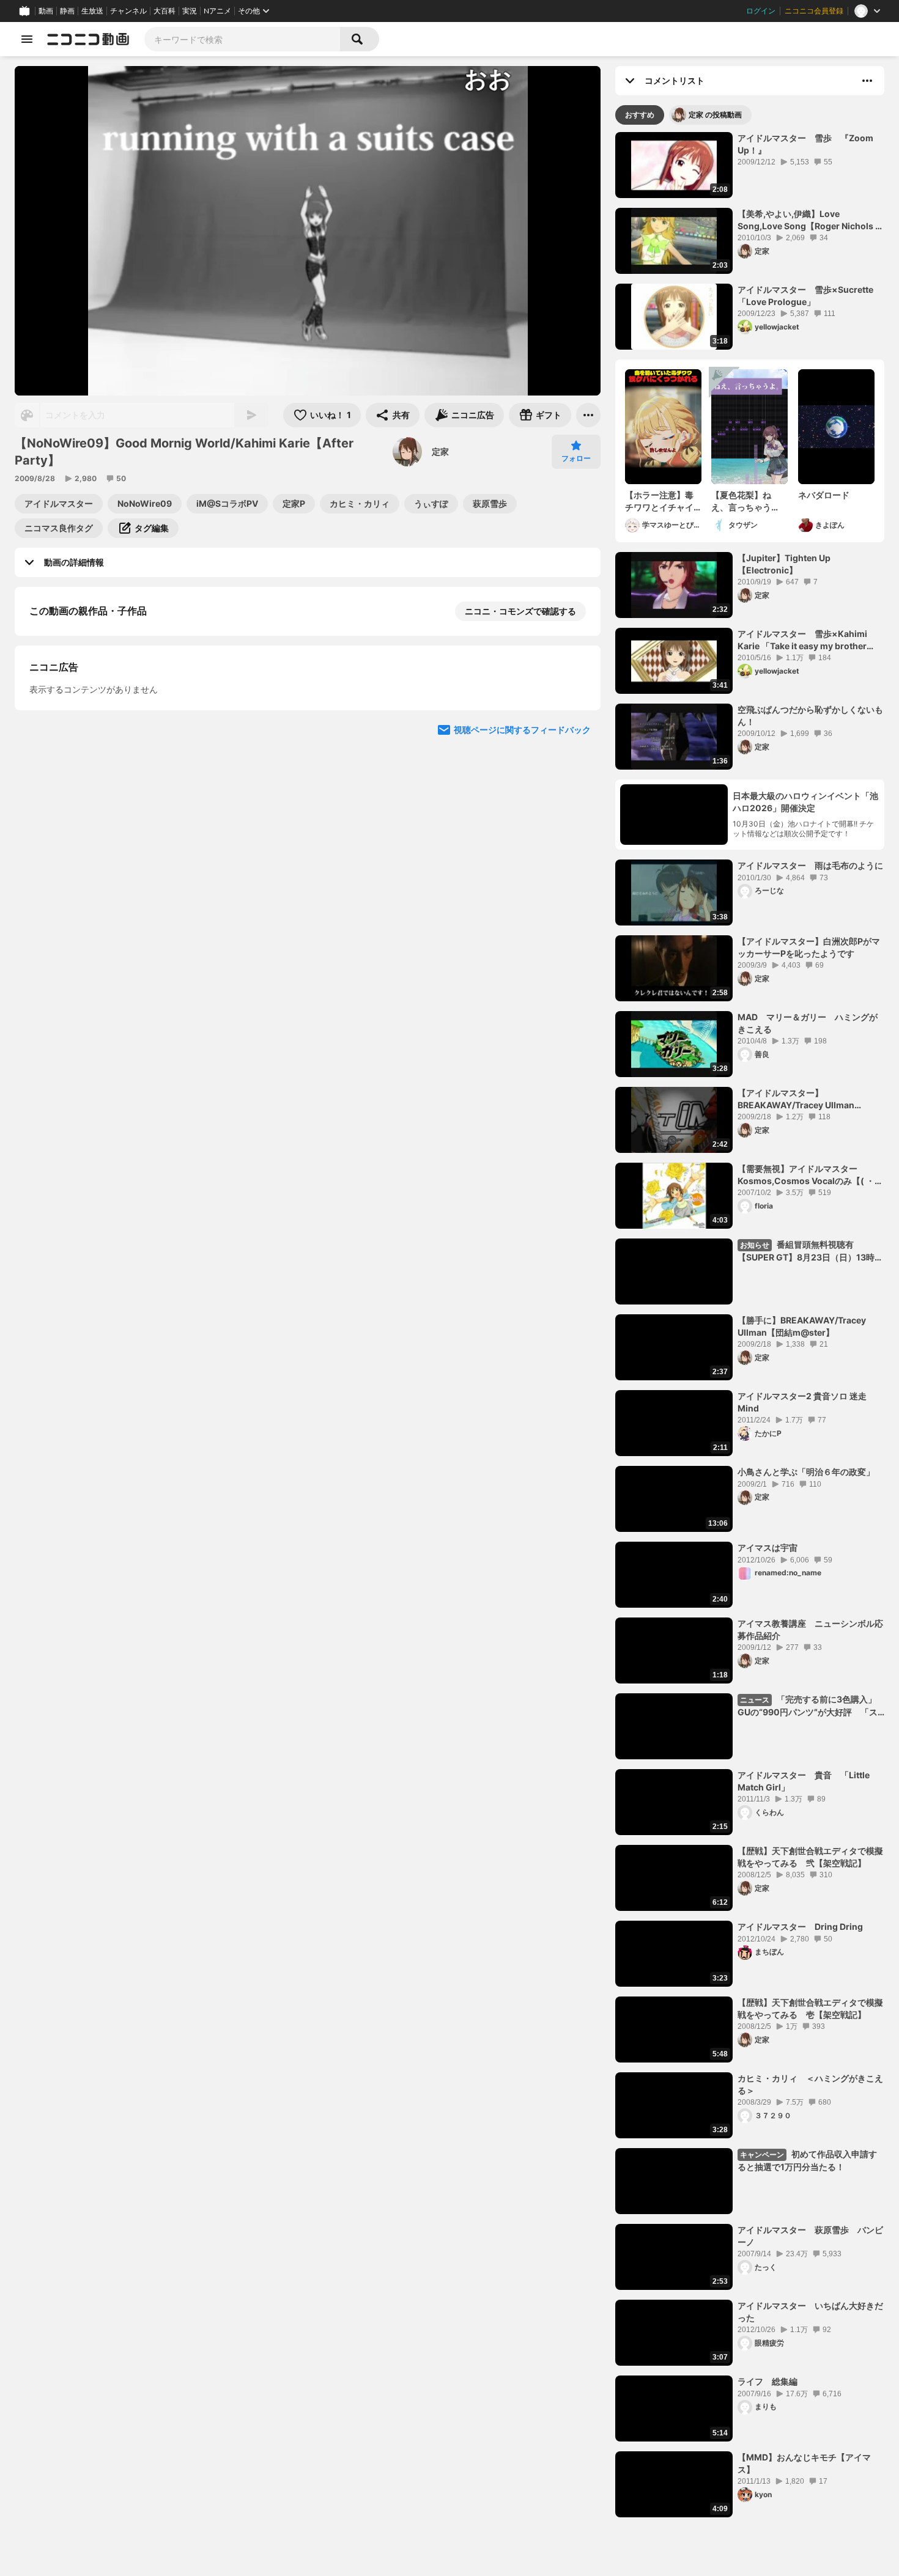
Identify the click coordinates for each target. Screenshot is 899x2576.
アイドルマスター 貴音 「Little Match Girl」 (804, 1781)
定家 (440, 451)
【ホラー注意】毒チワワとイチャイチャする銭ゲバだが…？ (659, 501)
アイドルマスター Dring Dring (800, 1926)
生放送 (92, 11)
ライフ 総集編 (768, 2381)
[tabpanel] (750, 1325)
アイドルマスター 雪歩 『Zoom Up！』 (805, 144)
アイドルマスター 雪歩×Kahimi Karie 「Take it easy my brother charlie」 (802, 640)
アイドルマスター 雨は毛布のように (810, 865)
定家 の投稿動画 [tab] (715, 115)
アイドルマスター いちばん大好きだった (810, 2312)
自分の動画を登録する (99, 737)
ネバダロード (824, 495)
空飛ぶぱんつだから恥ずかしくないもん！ (810, 716)
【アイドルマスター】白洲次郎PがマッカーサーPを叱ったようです (809, 947)
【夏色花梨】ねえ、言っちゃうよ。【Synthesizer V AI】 (749, 501)
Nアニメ (217, 11)
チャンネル (128, 11)
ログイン (761, 11)
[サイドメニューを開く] (27, 39)
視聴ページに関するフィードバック (522, 967)
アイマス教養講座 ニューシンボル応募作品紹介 (810, 1629)
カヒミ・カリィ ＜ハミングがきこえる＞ (810, 2084)
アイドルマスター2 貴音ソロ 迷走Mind (802, 1402)
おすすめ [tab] (640, 115)
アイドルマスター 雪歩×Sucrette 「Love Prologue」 (811, 296)
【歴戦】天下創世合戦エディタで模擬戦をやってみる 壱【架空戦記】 (810, 2008)
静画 (67, 11)
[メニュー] (588, 415)
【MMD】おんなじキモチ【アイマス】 (804, 2463)
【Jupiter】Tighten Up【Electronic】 (784, 564)
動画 (46, 11)
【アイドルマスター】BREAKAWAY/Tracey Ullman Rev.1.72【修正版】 (796, 1099)
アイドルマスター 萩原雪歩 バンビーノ (810, 2236)
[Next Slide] (576, 851)
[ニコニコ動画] (88, 39)
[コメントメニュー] (867, 81)
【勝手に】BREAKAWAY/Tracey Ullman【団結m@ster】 (802, 1326)
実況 (190, 11)
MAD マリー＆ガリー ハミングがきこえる (808, 1023)
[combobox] (242, 39)
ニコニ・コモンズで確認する (520, 611)
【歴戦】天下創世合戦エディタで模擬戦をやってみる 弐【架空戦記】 (810, 1857)
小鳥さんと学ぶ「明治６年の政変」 (806, 1472)
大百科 (165, 11)
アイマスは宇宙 (768, 1547)
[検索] (360, 39)
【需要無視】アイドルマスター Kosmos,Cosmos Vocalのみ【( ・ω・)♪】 (806, 1175)
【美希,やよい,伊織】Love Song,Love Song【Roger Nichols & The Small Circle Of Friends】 (809, 220)
